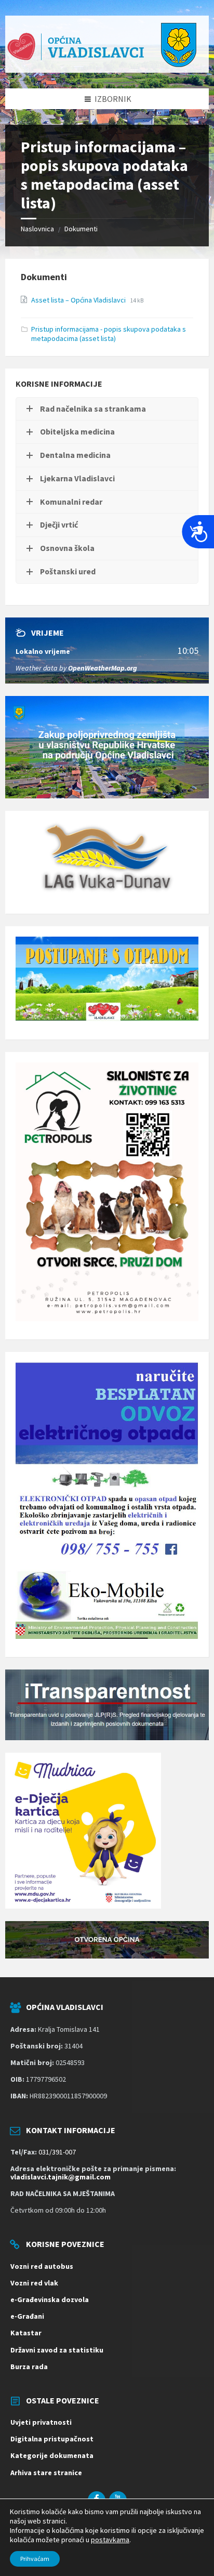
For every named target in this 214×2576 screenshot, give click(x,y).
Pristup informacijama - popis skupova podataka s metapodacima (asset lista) (109, 334)
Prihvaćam (35, 2559)
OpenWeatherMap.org (103, 668)
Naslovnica (37, 229)
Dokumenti (81, 229)
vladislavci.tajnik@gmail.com (61, 2177)
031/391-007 (57, 2152)
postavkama (110, 2540)
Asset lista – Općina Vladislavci (79, 300)
